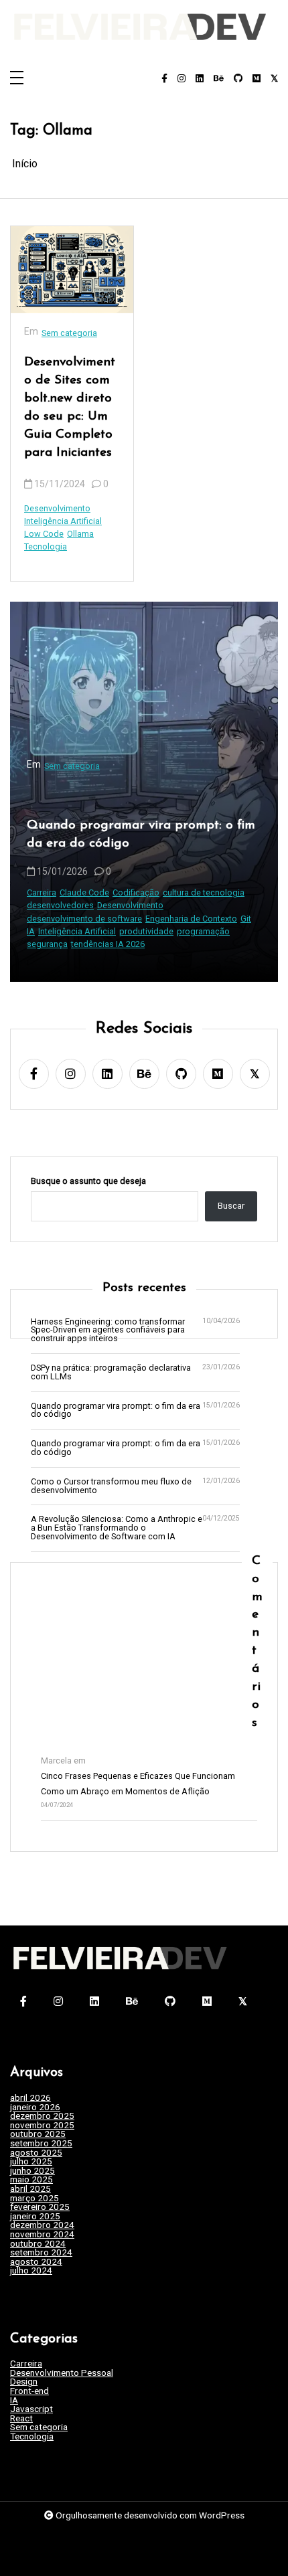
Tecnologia (46, 546)
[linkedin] (200, 79)
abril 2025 (30, 2189)
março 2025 (34, 2199)
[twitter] (274, 79)
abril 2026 (30, 2098)
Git (246, 919)
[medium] (257, 79)
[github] (238, 79)
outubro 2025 (38, 2134)
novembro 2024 (42, 2235)
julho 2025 (31, 2162)
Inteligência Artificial (63, 521)
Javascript (31, 2409)
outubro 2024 (38, 2244)
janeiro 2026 (35, 2108)
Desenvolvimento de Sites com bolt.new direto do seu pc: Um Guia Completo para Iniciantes (70, 407)
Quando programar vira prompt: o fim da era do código (141, 835)
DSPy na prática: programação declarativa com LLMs (111, 1373)
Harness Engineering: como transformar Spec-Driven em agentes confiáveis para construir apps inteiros (108, 1330)
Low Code (44, 534)
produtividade (146, 931)
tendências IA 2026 (108, 944)
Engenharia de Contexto (191, 919)
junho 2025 (32, 2171)
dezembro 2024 (42, 2225)
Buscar (231, 1206)
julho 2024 (31, 2271)
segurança (47, 944)
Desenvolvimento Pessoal (62, 2373)
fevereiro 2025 (40, 2207)
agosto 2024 (36, 2262)
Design (24, 2382)
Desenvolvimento (57, 508)
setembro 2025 (41, 2144)
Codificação (136, 892)
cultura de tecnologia (204, 892)
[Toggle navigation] (17, 79)
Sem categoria (69, 333)
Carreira (42, 892)
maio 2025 (31, 2180)
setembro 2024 (41, 2253)
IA (31, 931)
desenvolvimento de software (84, 919)
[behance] (219, 79)
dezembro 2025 (42, 2116)
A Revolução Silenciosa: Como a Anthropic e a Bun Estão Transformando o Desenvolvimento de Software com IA (117, 1528)
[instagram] (182, 79)
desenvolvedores (60, 905)
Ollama (80, 534)
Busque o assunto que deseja (88, 1182)
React (21, 2419)
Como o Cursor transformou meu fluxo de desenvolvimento (111, 1486)
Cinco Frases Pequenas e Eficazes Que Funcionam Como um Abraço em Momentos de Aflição (138, 1784)
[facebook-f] (164, 79)
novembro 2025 (42, 2126)
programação (203, 931)
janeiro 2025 (35, 2217)
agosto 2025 (36, 2153)
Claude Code (84, 892)
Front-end (29, 2391)
